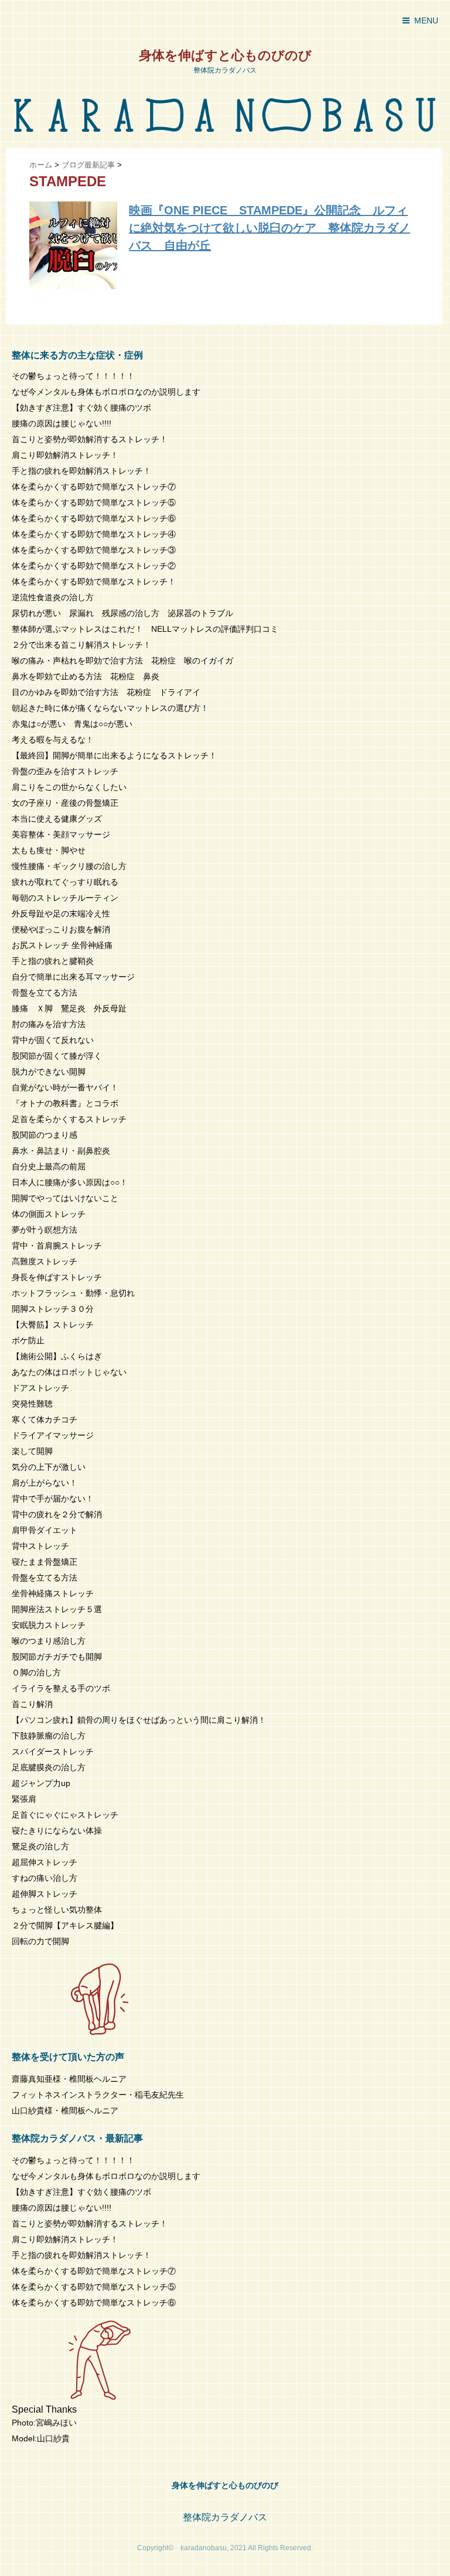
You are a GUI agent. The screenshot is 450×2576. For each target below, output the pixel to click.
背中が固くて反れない (53, 1040)
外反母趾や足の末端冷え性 (61, 914)
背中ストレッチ (40, 1546)
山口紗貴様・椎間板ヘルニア (65, 2110)
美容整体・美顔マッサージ (61, 834)
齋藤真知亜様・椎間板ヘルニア (69, 2079)
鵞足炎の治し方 (40, 1846)
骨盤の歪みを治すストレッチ (65, 771)
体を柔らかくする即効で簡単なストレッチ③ (94, 550)
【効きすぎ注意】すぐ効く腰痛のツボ (81, 408)
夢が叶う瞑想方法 (45, 1230)
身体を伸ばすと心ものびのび (225, 55)
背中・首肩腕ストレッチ (57, 1246)
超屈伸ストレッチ (45, 1862)
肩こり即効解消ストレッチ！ (65, 455)
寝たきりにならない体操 (57, 1831)
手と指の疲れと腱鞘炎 (57, 961)
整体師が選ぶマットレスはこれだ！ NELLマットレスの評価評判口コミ (145, 629)
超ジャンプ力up (41, 1783)
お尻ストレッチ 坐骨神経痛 (62, 945)
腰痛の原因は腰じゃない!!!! (62, 423)
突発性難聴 (32, 1404)
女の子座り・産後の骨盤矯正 (65, 803)
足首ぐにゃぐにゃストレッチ (65, 1815)
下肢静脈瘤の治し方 (49, 1736)
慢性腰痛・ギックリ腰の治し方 (69, 866)
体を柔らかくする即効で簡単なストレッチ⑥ (94, 518)
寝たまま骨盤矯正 (45, 1562)
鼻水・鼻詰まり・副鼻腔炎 (61, 1151)
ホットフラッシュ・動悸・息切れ (73, 1293)
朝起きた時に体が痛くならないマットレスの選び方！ (110, 708)
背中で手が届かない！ (53, 1499)
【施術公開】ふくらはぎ (57, 1356)
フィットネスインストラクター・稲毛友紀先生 (98, 2095)
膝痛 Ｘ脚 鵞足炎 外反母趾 (69, 1008)
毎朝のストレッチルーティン (65, 898)
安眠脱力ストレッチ (49, 1625)
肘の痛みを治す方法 (49, 1024)
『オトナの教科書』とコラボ (65, 1103)
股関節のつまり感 (45, 1135)
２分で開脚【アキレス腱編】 (65, 1925)
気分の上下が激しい (49, 1467)
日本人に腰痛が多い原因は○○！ (70, 1182)
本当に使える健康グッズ (57, 819)
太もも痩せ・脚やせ (49, 850)
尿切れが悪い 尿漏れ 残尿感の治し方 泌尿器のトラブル (122, 613)
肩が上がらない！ (45, 1483)
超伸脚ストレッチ (45, 1894)
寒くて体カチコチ (45, 1419)
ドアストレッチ (40, 1388)
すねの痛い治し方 (45, 1878)
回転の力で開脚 (40, 1941)
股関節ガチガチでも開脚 (57, 1657)
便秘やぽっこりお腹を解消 (61, 929)
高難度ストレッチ (45, 1261)
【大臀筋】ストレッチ (53, 1325)
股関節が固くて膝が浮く (57, 1056)
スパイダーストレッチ (53, 1751)
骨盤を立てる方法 (45, 993)
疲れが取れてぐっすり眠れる (65, 882)
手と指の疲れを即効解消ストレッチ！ (81, 471)
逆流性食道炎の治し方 (53, 597)
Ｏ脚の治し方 (36, 1672)
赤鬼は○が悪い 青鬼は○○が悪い (72, 724)
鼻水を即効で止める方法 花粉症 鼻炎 (86, 676)
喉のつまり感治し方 (49, 1641)
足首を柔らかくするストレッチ (69, 1119)
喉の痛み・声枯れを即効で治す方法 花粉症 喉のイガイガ (122, 661)
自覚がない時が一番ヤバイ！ (65, 1087)
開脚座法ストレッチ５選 (57, 1609)
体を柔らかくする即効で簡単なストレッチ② (94, 566)
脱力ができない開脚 (49, 1072)
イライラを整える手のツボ (61, 1688)
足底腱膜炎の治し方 (49, 1767)
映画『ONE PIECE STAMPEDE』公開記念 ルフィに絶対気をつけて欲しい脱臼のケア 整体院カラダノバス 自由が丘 (270, 228)
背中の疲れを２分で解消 (57, 1514)
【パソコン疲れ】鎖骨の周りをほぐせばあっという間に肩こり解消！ (139, 1720)
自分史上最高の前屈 (49, 1166)
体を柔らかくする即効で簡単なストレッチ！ (94, 581)
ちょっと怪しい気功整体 (57, 1910)
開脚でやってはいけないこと (65, 1198)
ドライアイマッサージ (53, 1435)
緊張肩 (24, 1799)
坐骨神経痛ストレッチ (53, 1593)
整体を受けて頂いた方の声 (68, 2057)
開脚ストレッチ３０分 (53, 1309)
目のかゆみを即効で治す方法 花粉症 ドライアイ (106, 692)
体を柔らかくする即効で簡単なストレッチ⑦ (94, 487)
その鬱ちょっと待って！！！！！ (73, 376)
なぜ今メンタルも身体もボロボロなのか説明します (106, 392)
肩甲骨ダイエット (45, 1530)
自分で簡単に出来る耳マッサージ (73, 977)
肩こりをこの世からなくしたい (69, 787)
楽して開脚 (32, 1451)
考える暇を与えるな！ (53, 740)
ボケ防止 (28, 1340)
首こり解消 (32, 1704)
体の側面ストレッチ (49, 1214)
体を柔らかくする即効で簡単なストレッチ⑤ (94, 502)
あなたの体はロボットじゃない (69, 1372)
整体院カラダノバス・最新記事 (77, 2138)
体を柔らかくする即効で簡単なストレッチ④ (94, 534)
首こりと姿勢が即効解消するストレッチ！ (90, 439)
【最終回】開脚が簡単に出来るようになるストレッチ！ (114, 755)
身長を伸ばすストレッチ (57, 1277)
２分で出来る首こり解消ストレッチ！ (81, 645)
